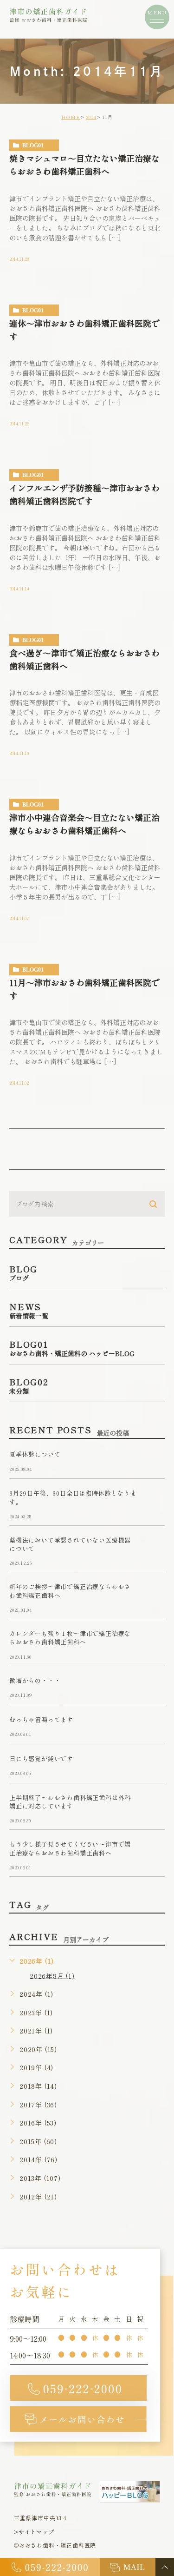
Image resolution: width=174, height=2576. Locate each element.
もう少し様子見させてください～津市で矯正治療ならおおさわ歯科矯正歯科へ (70, 1849)
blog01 (33, 146)
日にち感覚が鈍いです (41, 1758)
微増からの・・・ (35, 1680)
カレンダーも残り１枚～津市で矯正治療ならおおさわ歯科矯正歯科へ (70, 1638)
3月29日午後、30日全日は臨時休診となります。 (73, 1498)
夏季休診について (35, 1454)
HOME (71, 117)
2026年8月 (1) (52, 1975)
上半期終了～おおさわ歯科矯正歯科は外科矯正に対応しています (70, 1802)
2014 (91, 117)
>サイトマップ (34, 2532)
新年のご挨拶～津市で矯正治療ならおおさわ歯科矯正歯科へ (70, 1591)
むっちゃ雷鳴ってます (41, 1719)
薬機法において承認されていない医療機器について (70, 1544)
